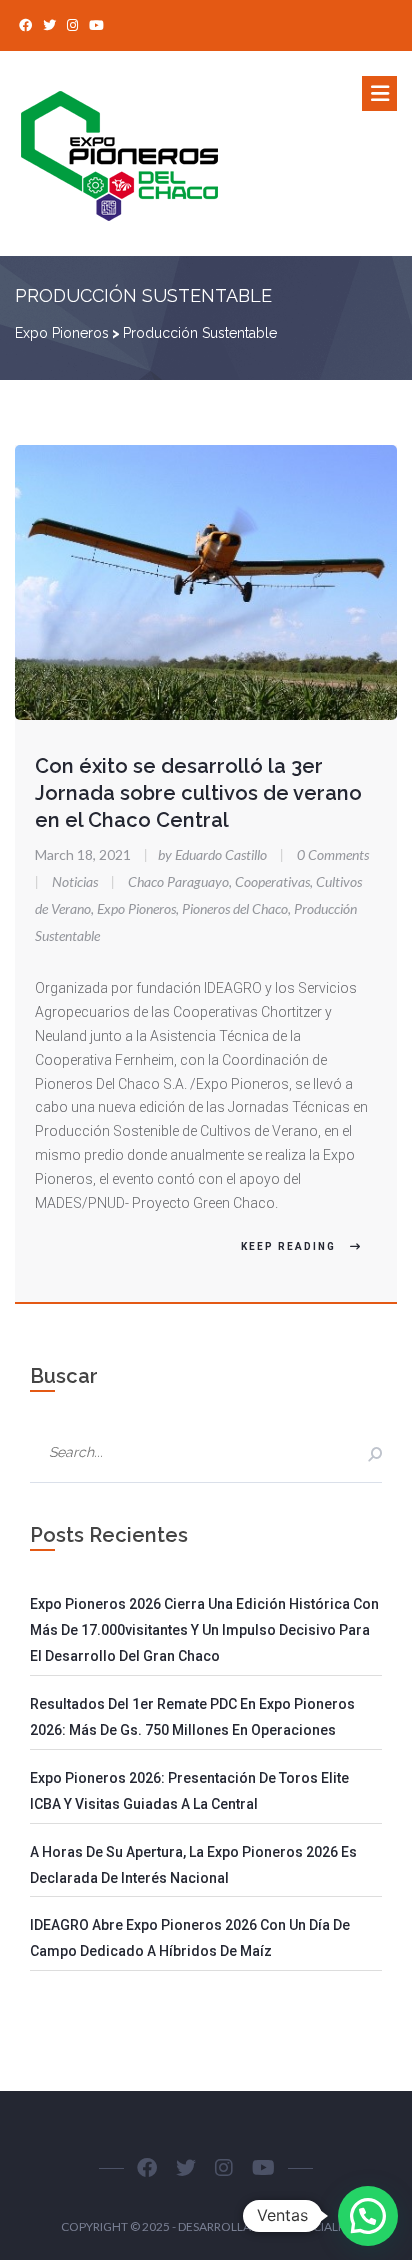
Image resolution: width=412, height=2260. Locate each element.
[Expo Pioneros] (137, 153)
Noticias (75, 881)
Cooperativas (272, 881)
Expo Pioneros (136, 908)
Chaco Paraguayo (178, 881)
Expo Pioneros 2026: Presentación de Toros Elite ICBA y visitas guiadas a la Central (189, 1791)
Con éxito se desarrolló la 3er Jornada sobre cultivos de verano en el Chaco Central (198, 793)
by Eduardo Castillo (207, 854)
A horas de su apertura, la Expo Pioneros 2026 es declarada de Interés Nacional (193, 1865)
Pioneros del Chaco (235, 908)
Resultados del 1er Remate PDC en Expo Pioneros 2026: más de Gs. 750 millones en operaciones (192, 1717)
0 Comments (333, 854)
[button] (368, 2216)
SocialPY (324, 2226)
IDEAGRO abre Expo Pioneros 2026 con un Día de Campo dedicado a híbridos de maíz (190, 1938)
